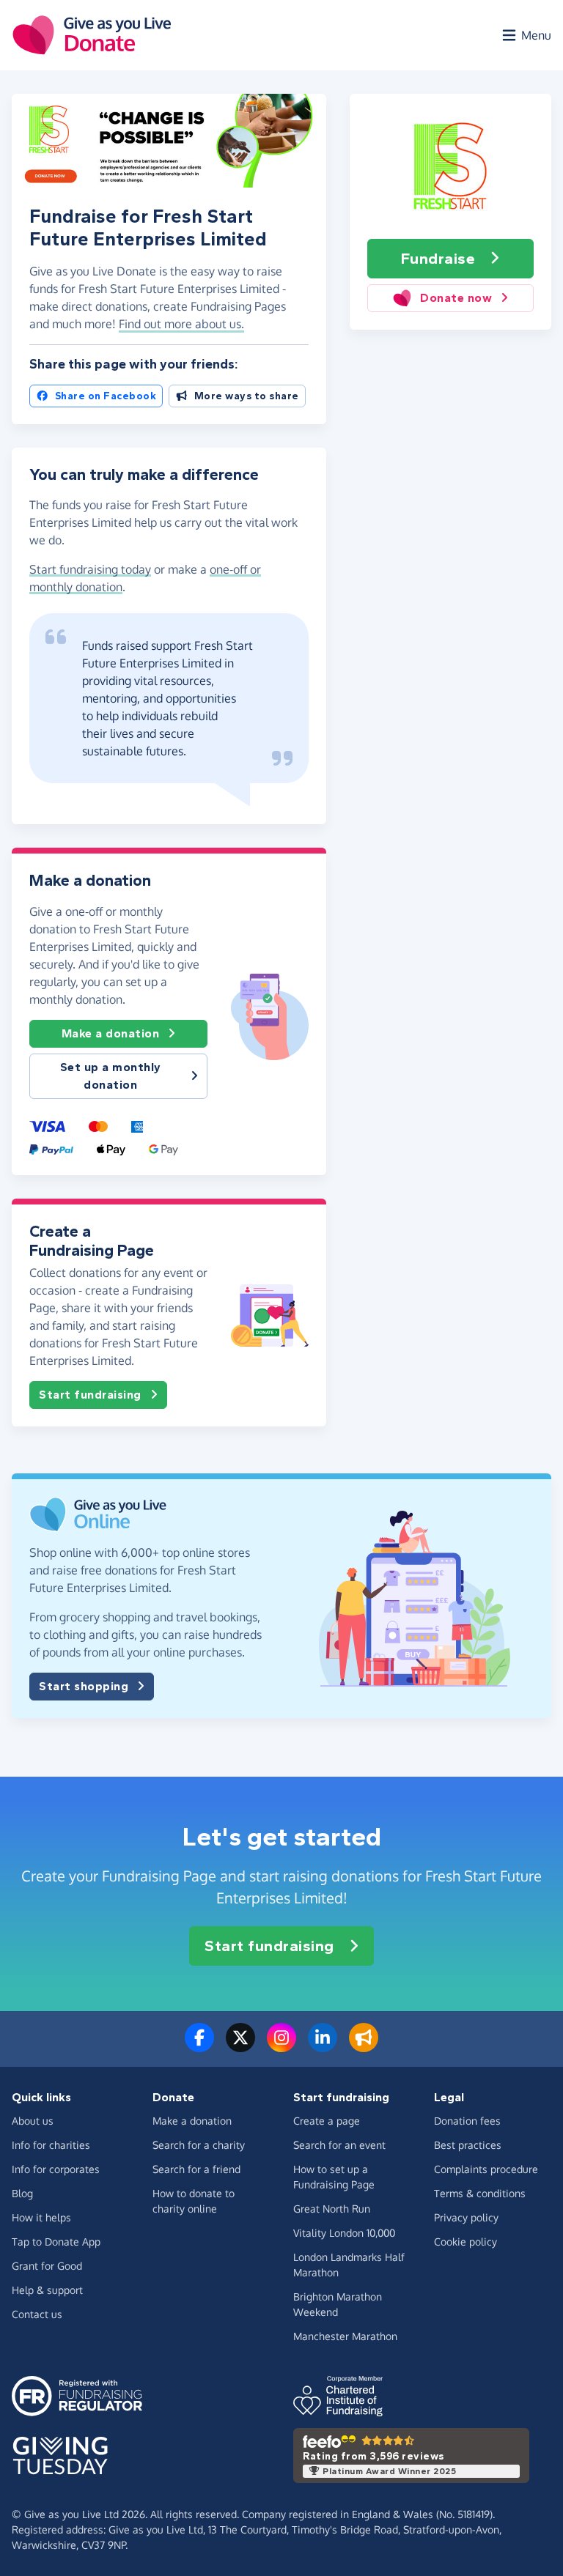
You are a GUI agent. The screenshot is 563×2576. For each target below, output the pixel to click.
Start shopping (84, 1686)
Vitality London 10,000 (344, 2233)
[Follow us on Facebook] (199, 2046)
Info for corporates (56, 2169)
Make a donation (111, 1033)
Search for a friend (196, 2169)
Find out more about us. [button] (181, 324)
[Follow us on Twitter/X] (240, 2046)
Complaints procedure (486, 2169)
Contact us (37, 2314)
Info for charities (51, 2145)
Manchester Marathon (345, 2336)
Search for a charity (199, 2145)
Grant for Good (47, 2266)
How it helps (41, 2217)
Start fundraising (90, 1395)
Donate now (456, 298)
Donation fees (467, 2121)
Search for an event (339, 2145)
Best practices (468, 2145)
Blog (22, 2193)
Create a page (327, 2121)
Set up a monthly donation (111, 1076)
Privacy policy (466, 2217)
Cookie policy (466, 2242)
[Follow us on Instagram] (281, 2046)
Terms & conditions (480, 2193)
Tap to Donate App (56, 2242)
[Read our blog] (364, 2046)
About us (33, 2121)
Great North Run (332, 2209)
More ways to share (247, 396)
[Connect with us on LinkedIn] (323, 2046)
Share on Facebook (106, 396)
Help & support (47, 2290)
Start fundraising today (90, 569)
